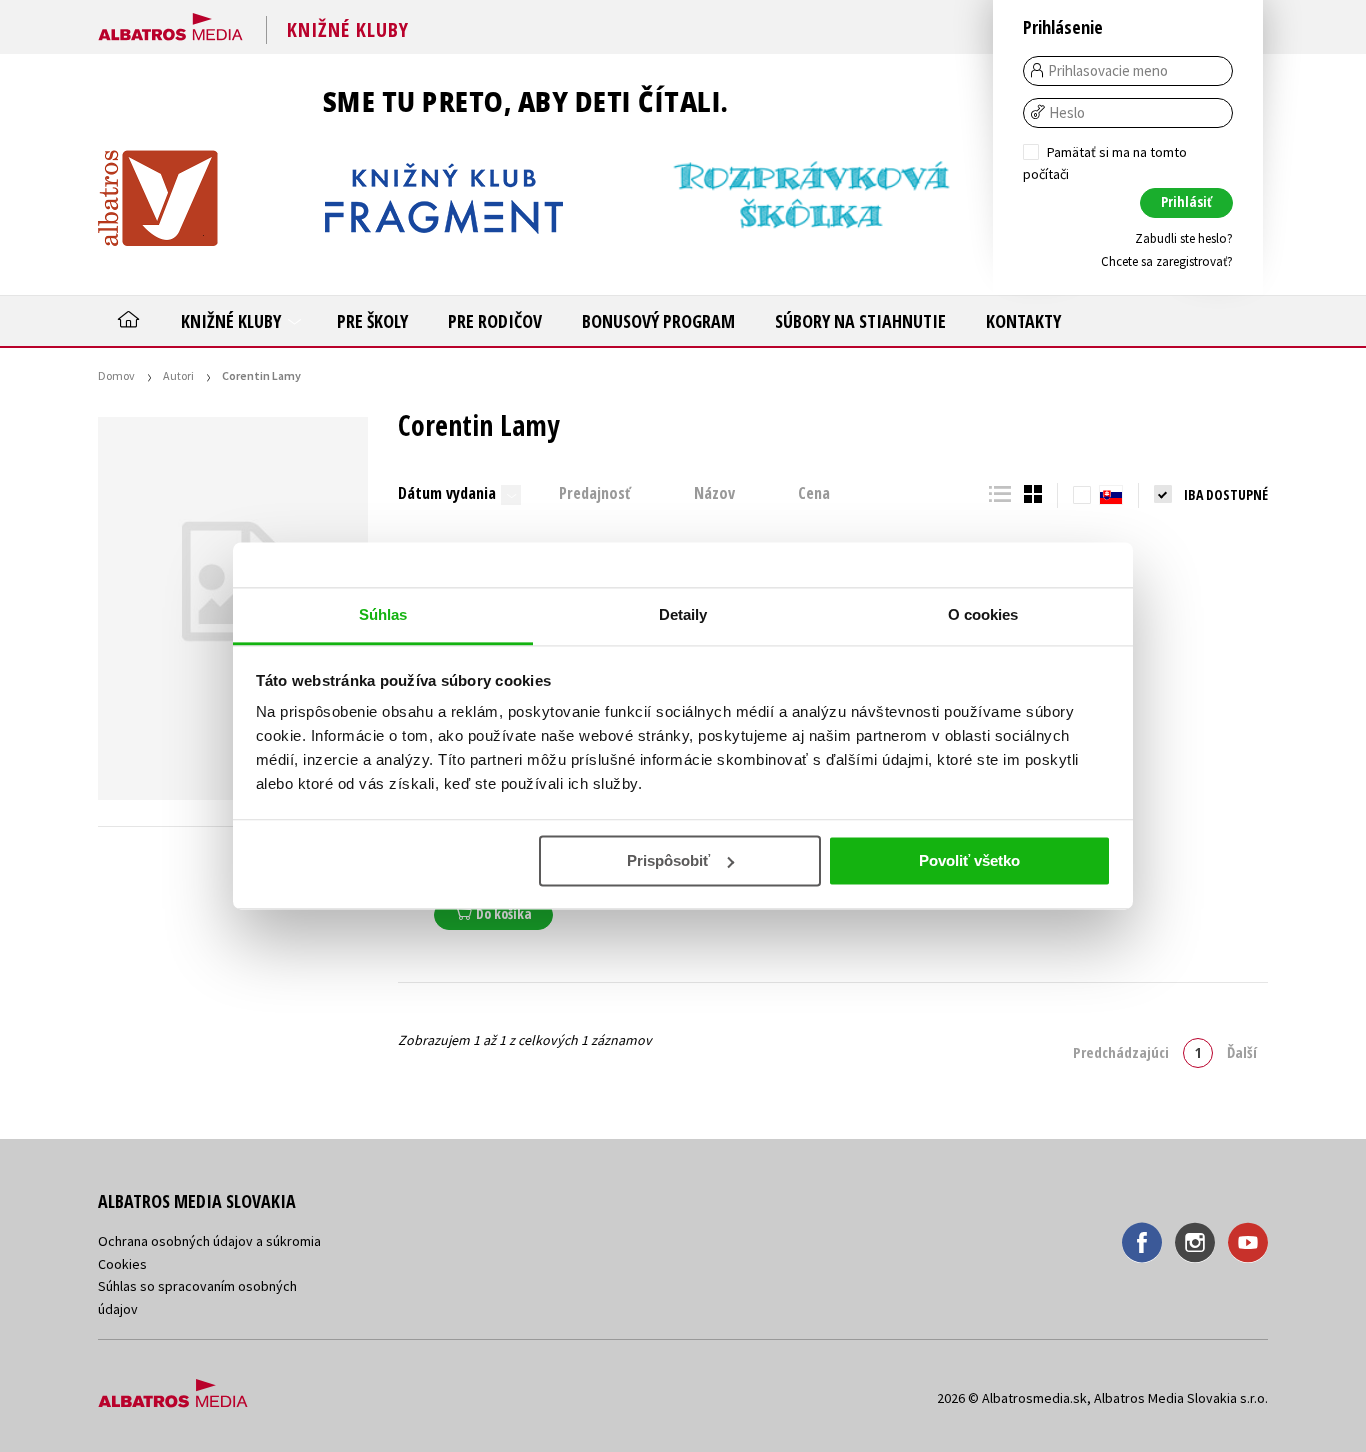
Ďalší (1242, 1052)
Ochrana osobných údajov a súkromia (209, 1241)
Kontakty (1023, 321)
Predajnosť (595, 493)
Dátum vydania (447, 493)
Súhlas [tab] (383, 614)
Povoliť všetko (969, 860)
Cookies (122, 1264)
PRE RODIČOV (495, 321)
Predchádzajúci (1121, 1052)
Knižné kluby (233, 321)
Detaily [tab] (683, 614)
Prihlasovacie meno (1108, 71)
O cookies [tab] (983, 614)
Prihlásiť (1186, 201)
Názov (714, 493)
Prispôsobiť (668, 860)
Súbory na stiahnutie (860, 321)
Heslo (1067, 113)
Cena (814, 493)
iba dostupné (1226, 494)
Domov (116, 375)
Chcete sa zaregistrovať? (1167, 261)
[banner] (170, 23)
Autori (178, 375)
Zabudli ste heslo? (1184, 238)
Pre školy (372, 321)
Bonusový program (658, 321)
